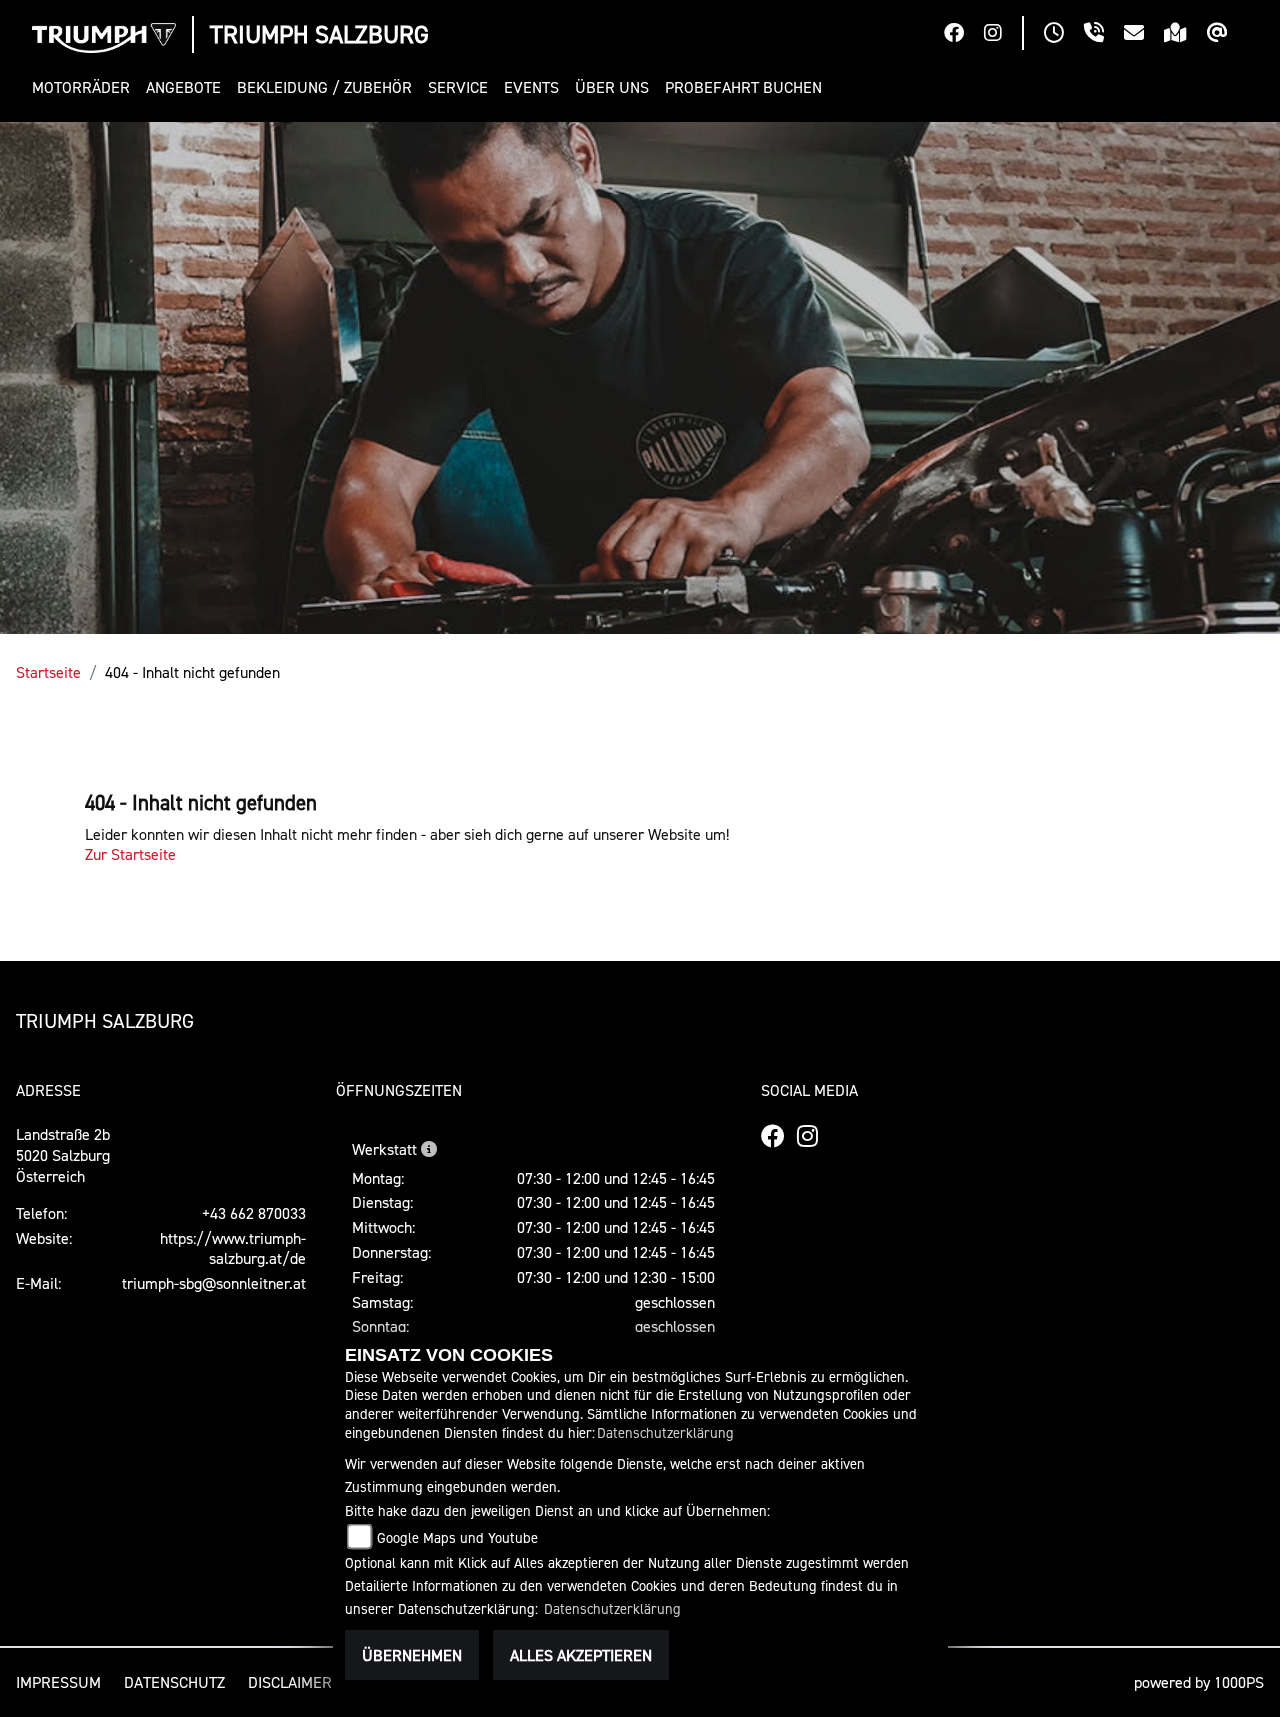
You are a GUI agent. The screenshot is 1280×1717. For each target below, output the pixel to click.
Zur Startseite (130, 854)
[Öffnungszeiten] (1064, 35)
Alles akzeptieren (581, 1655)
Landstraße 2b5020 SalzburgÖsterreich (63, 1155)
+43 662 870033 (254, 1213)
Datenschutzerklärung (665, 1432)
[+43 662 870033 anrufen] (1104, 35)
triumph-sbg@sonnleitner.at (214, 1283)
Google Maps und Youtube (457, 1537)
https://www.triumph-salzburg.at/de (233, 1248)
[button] (85, 87)
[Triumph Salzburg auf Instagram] (1003, 35)
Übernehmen (412, 1655)
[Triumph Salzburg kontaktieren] (1144, 35)
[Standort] (1185, 35)
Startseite (48, 672)
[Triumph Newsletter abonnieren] (1227, 35)
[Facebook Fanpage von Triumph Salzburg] (964, 35)
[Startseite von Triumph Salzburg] (104, 38)
